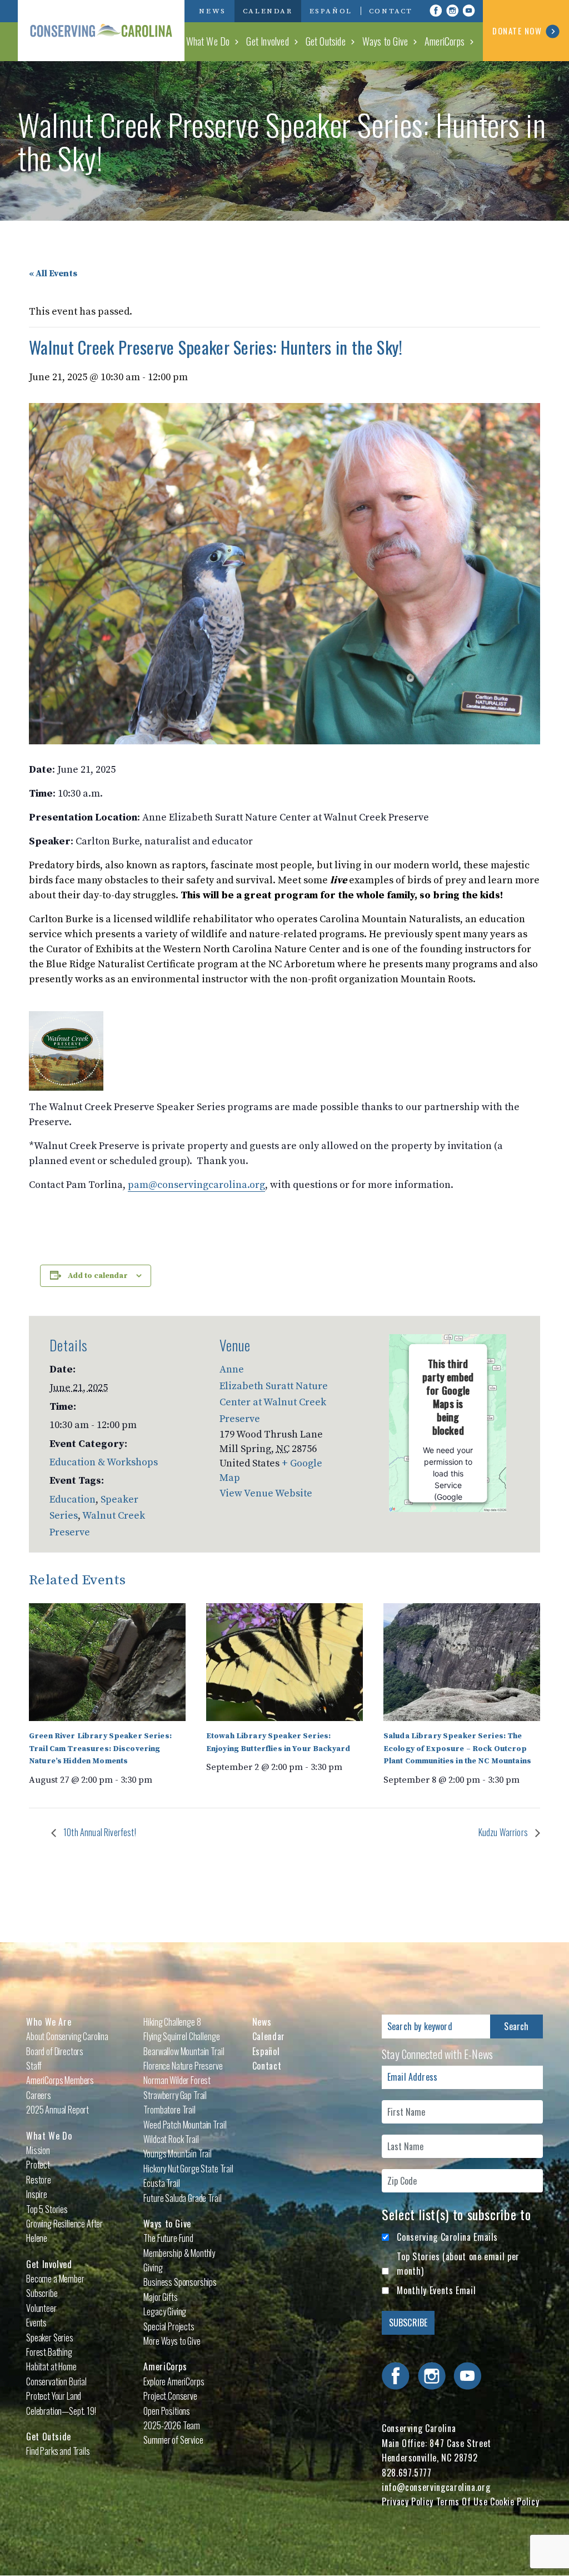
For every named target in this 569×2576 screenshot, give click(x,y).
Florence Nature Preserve (183, 2066)
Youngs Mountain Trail (178, 2154)
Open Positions (167, 2411)
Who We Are (49, 2022)
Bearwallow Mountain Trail (184, 2051)
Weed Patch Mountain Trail (185, 2125)
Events (36, 2323)
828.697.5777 (407, 2473)
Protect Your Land (54, 2396)
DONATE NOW (517, 31)
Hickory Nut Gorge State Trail (188, 2169)
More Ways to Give (172, 2341)
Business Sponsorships (180, 2282)
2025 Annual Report (58, 2110)
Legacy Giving (165, 2311)
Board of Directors (55, 2051)
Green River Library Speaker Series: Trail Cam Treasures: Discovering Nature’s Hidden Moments (100, 1749)
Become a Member (55, 2279)
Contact (391, 11)
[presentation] (107, 1662)
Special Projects (169, 2326)
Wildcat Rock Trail (171, 2139)
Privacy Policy (408, 2502)
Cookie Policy (515, 2502)
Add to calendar (98, 1276)
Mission (38, 2150)
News (212, 11)
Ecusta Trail (161, 2183)
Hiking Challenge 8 (172, 2022)
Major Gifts (160, 2297)
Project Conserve (170, 2396)
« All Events (53, 273)
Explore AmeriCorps (174, 2381)
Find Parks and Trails (58, 2451)
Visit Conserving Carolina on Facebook (436, 11)
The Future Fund (168, 2238)
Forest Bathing (49, 2352)
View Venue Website (266, 1493)
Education (73, 1500)
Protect (38, 2165)
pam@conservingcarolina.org (196, 1185)
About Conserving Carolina (67, 2036)
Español (331, 11)
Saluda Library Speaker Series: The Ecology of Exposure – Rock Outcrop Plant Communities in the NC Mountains (457, 1749)
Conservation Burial (56, 2381)
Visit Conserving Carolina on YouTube (469, 11)
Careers (39, 2095)
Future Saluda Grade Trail (182, 2198)
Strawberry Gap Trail (175, 2095)
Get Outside (326, 41)
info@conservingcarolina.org (436, 2487)
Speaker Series (50, 2338)
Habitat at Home (51, 2366)
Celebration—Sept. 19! (61, 2411)
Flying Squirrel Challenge (181, 2036)
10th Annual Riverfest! (99, 1832)
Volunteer (41, 2308)
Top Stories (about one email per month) (458, 2264)
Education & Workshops (104, 1462)
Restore (39, 2180)
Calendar (268, 11)
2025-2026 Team (172, 2425)
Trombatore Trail (169, 2110)
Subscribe (42, 2293)
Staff (34, 2066)
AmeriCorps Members (60, 2080)
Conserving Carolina (101, 31)
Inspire (37, 2194)
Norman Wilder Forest (177, 2080)
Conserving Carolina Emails (447, 2237)
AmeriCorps (445, 41)
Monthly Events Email (436, 2290)
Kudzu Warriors (504, 1832)
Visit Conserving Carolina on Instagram (452, 11)
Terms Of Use (462, 2502)
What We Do (208, 41)
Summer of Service (173, 2440)
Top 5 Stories (47, 2209)
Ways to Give (385, 41)
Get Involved (267, 41)
